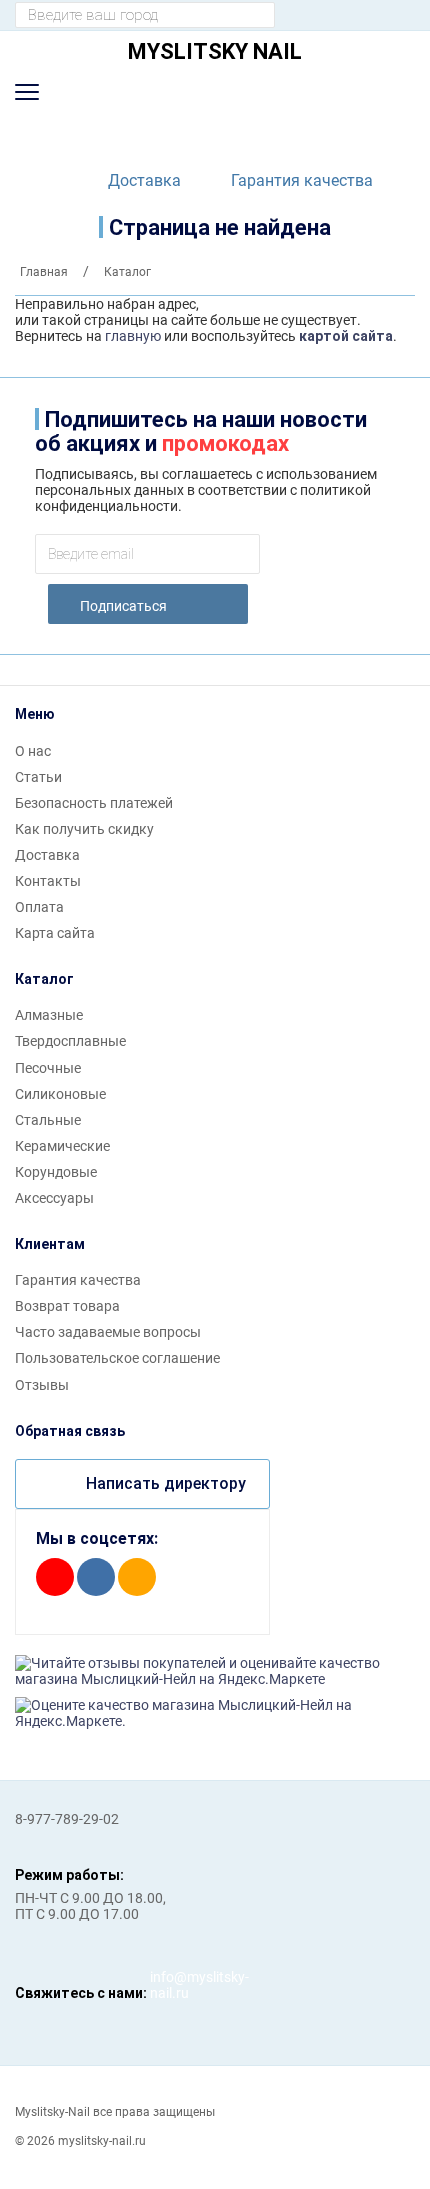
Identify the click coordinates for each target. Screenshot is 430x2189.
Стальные (48, 1120)
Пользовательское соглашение (117, 1358)
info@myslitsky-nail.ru (170, 1985)
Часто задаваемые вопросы (108, 1332)
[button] (27, 92)
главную (133, 336)
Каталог (44, 979)
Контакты (48, 881)
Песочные (48, 1068)
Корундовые (56, 1172)
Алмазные (49, 1015)
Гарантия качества (302, 180)
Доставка (144, 180)
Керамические (62, 1146)
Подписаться (123, 606)
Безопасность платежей (94, 803)
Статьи (38, 777)
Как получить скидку (84, 829)
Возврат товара (67, 1306)
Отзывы (42, 1385)
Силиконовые (60, 1094)
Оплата (39, 907)
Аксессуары (54, 1198)
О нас (33, 751)
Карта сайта (55, 933)
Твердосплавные (70, 1041)
